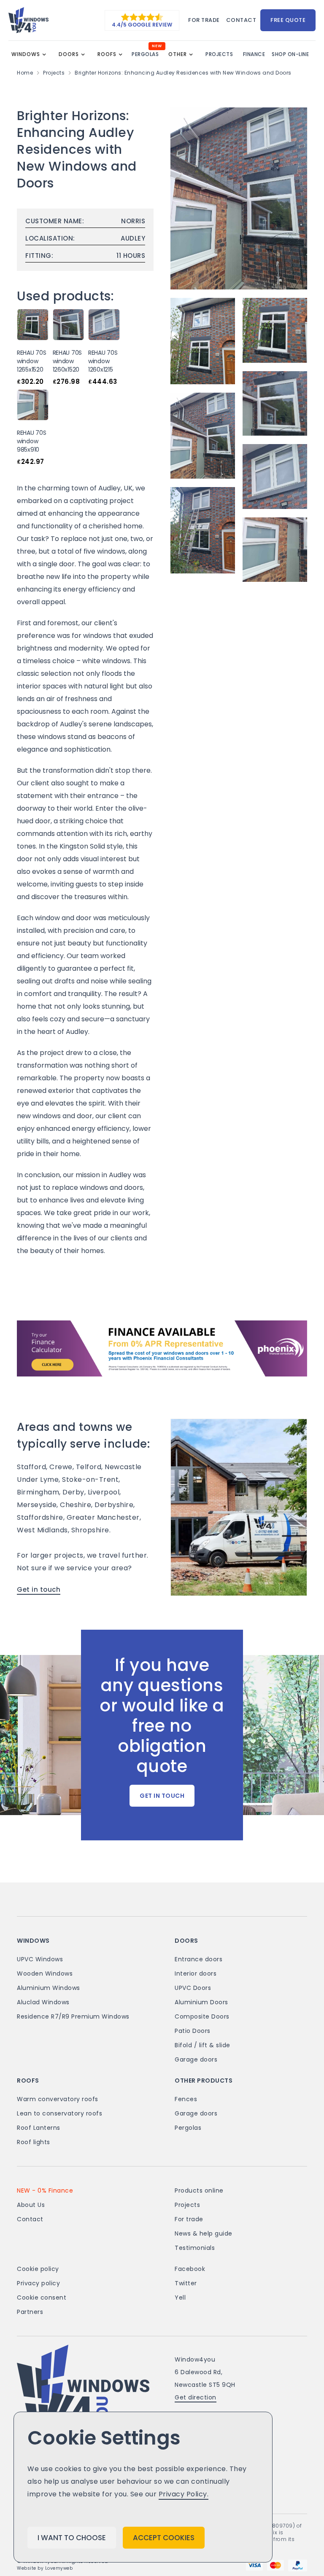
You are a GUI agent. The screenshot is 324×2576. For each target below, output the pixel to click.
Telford (89, 1467)
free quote (288, 20)
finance (254, 54)
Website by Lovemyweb (45, 2568)
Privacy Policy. (184, 2494)
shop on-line (290, 54)
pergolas (145, 54)
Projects (54, 73)
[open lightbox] (239, 198)
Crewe (61, 1467)
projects (219, 54)
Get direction (196, 2397)
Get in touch (39, 1589)
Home (25, 73)
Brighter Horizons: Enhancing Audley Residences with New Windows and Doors (183, 73)
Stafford (31, 1467)
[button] (31, 54)
